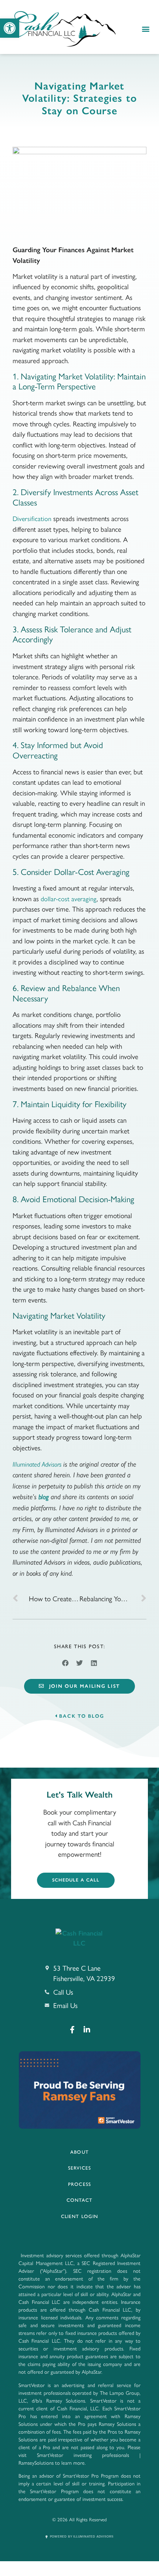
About (79, 2152)
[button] (10, 28)
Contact (80, 2200)
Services (79, 2168)
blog (44, 1497)
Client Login (79, 2216)
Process (79, 2184)
